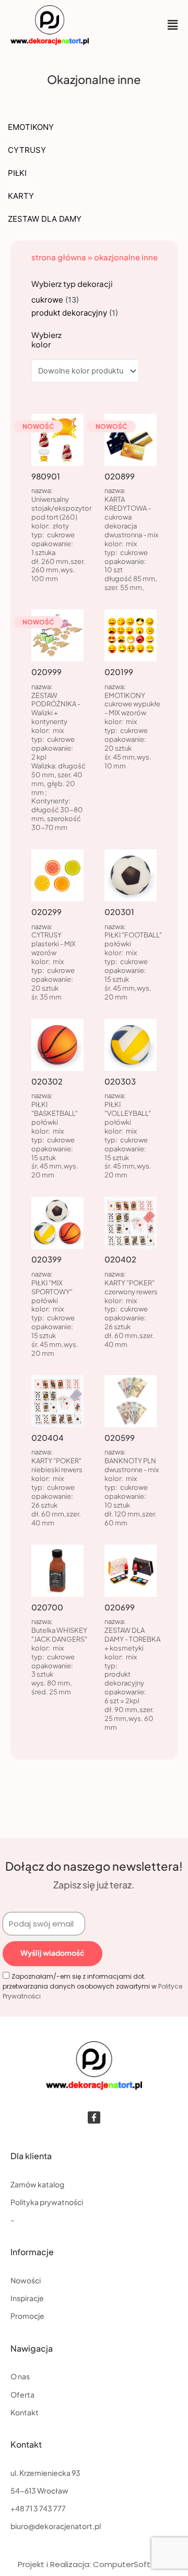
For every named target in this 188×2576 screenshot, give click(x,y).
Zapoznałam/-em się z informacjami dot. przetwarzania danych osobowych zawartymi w (92, 1986)
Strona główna (59, 257)
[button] (173, 25)
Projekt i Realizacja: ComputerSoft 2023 (94, 2564)
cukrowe (47, 300)
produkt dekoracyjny (69, 313)
